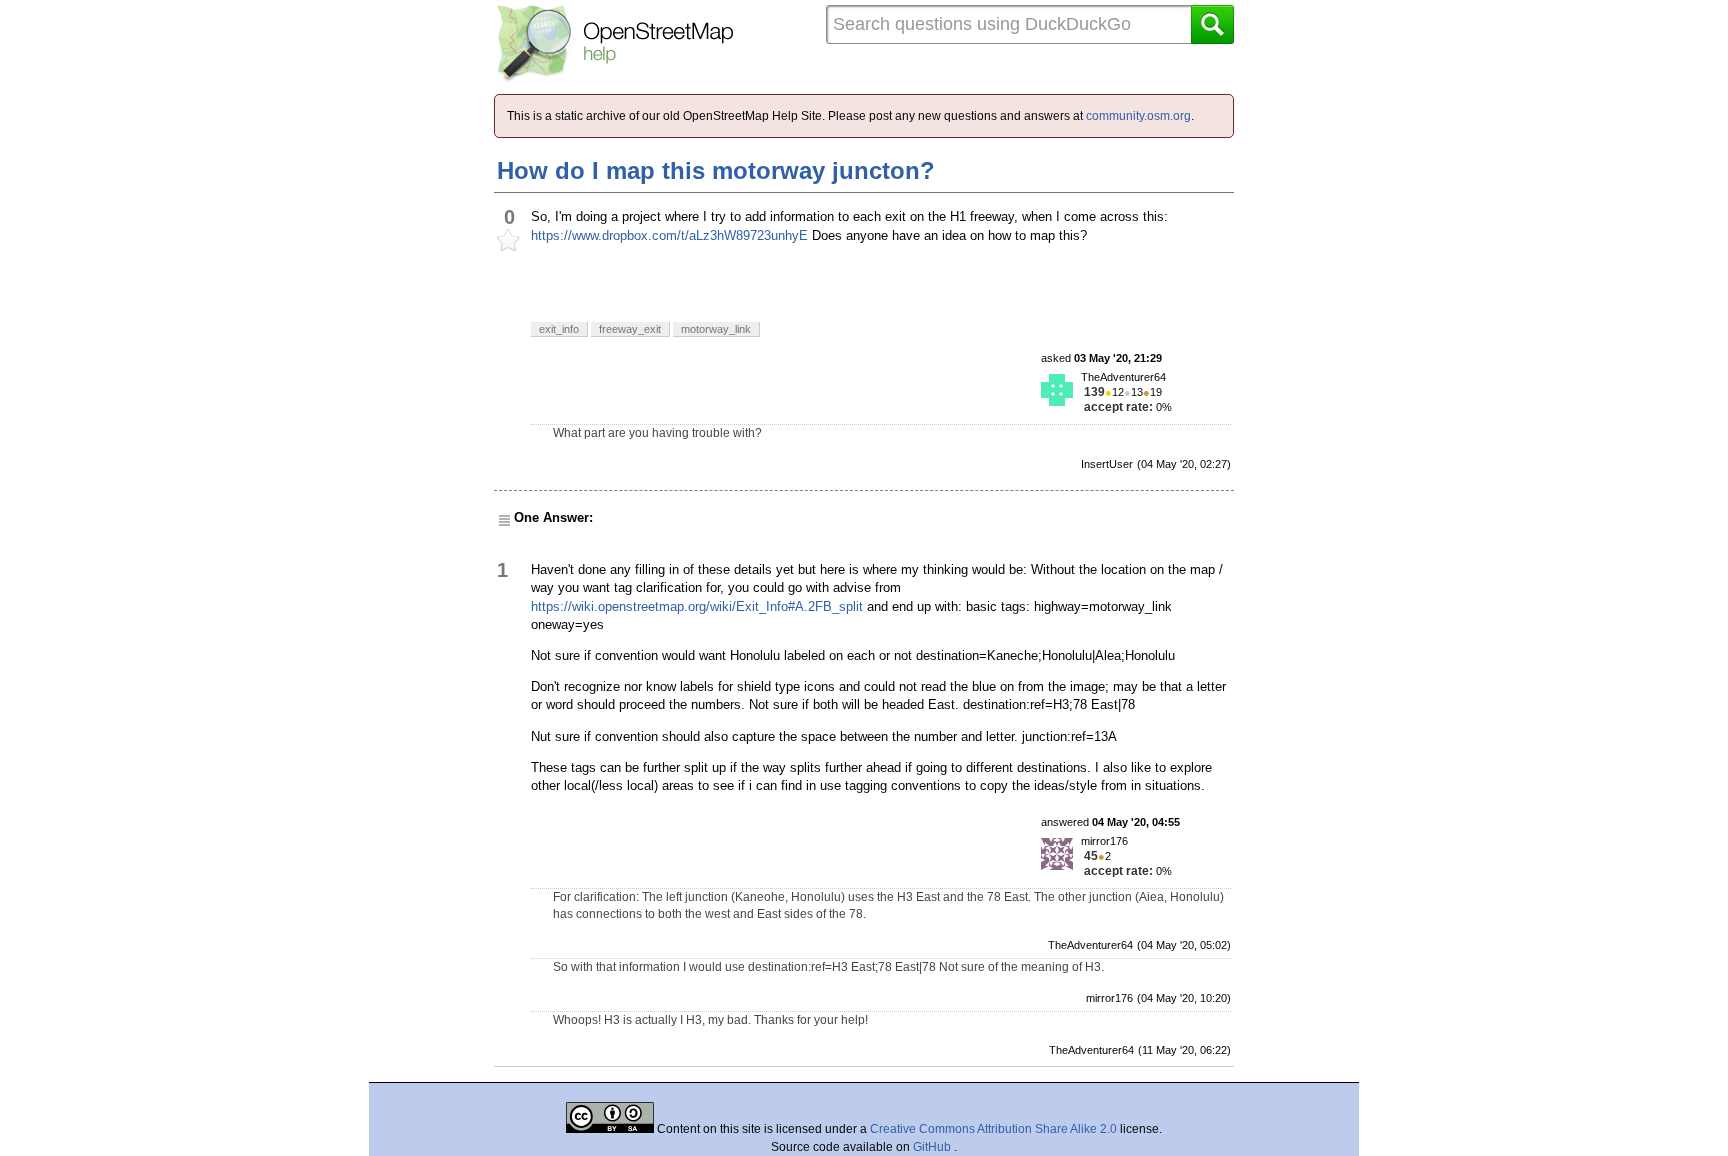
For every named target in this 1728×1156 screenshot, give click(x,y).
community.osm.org (1138, 116)
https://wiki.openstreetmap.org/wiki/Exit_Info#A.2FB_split (697, 606)
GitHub (933, 1147)
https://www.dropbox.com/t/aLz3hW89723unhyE (669, 235)
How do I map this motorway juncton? (716, 170)
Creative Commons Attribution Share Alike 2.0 (993, 1129)
